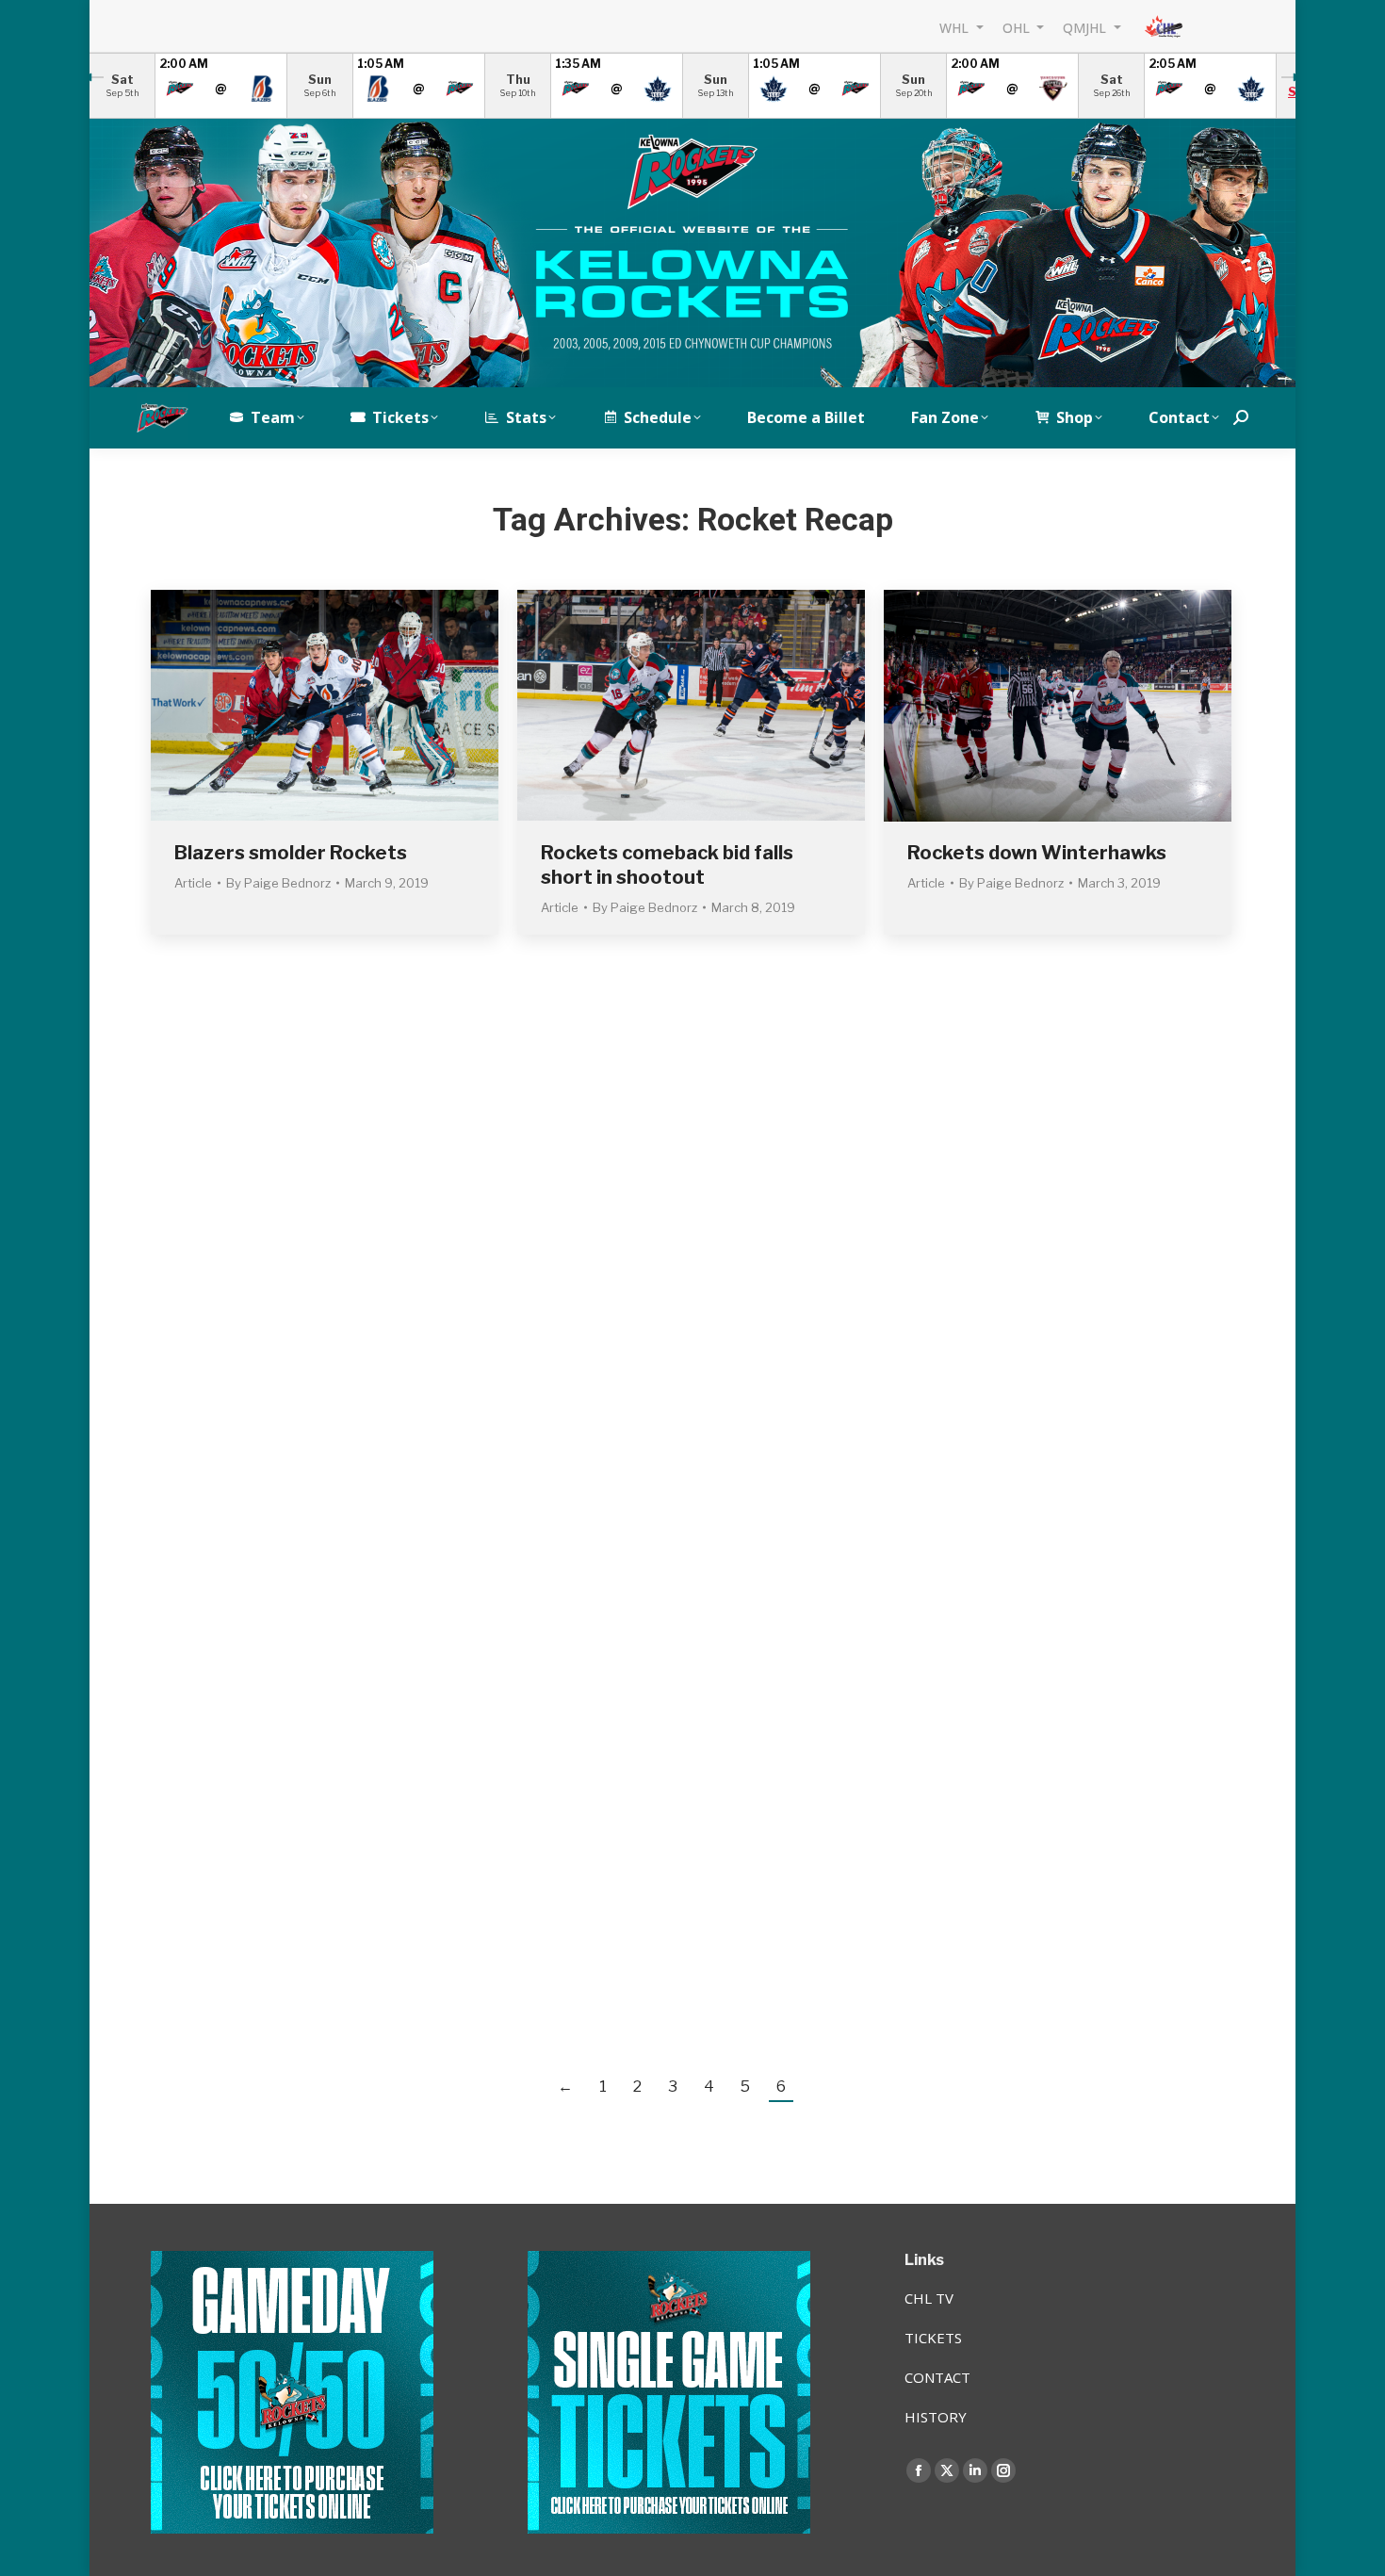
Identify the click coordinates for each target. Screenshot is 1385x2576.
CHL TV (929, 2298)
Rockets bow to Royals (278, 1580)
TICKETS (933, 2338)
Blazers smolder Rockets (291, 853)
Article (193, 883)
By (278, 883)
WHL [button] (956, 27)
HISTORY (936, 2417)
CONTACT (937, 2377)
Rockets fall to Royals (274, 1945)
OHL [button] (1018, 27)
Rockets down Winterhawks (1037, 853)
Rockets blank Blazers (1010, 1216)
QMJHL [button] (1086, 27)
